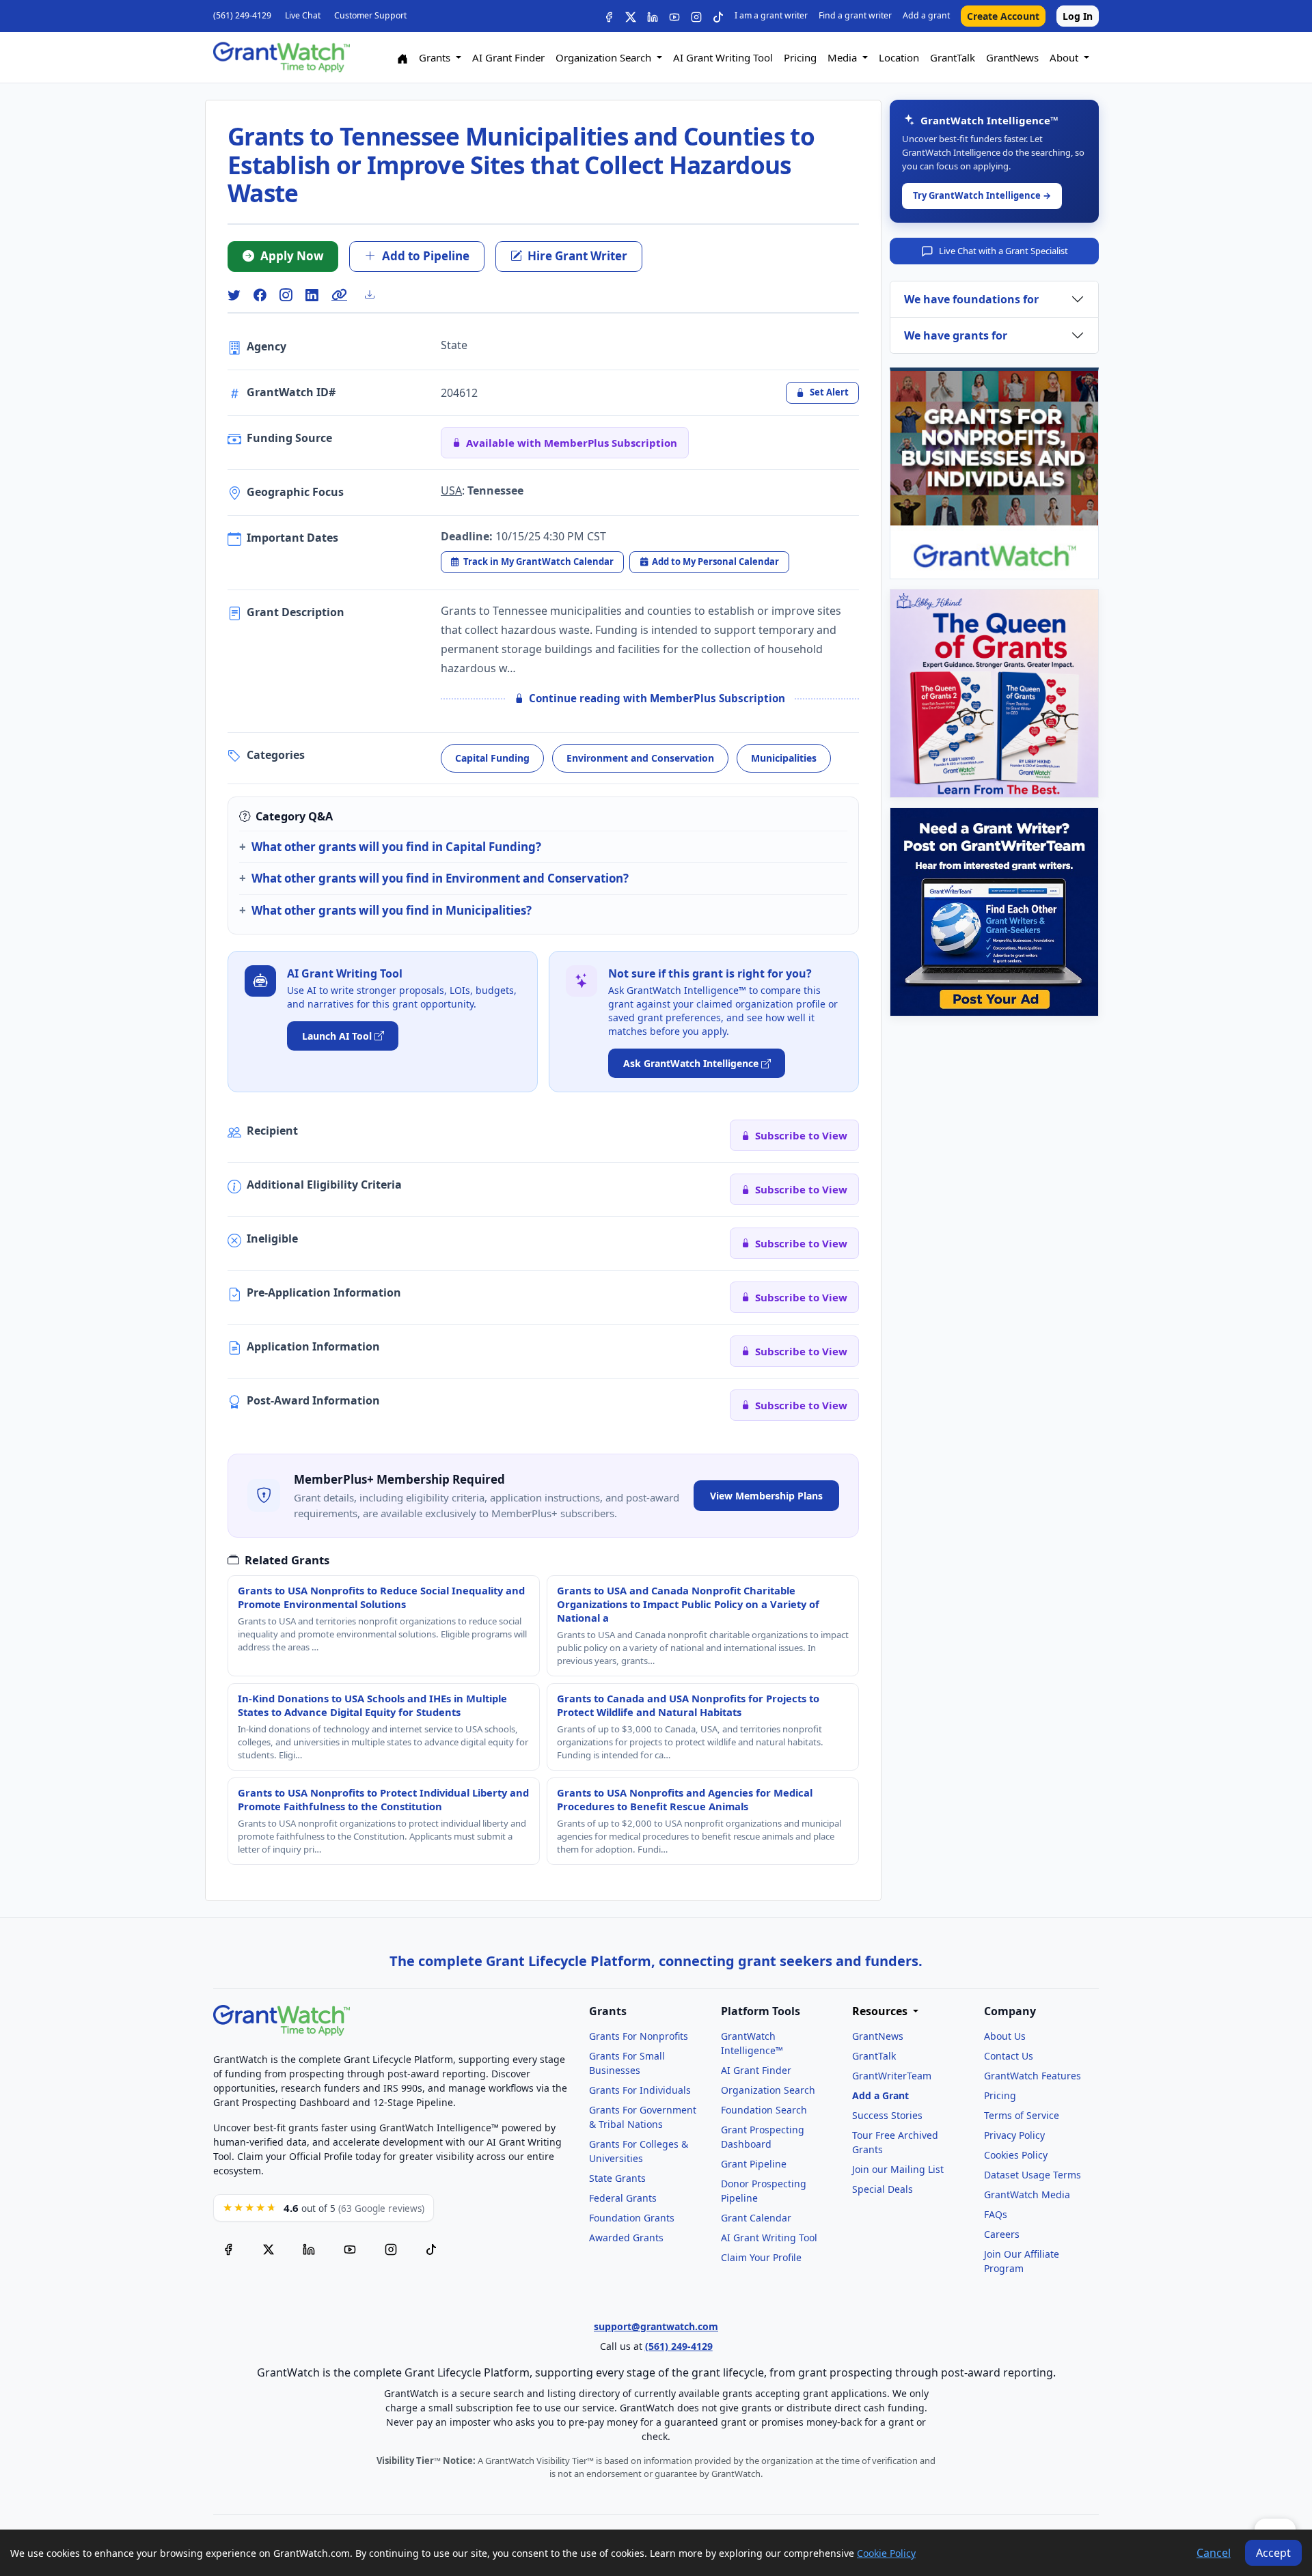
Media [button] (844, 57)
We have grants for (956, 335)
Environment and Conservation (640, 758)
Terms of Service (1022, 2115)
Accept (1273, 2553)
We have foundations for (971, 299)
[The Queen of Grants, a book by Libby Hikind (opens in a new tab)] (994, 693)
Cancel (1214, 2553)
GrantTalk (953, 57)
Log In (1078, 16)
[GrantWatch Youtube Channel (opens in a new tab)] (350, 2248)
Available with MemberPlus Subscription (572, 443)
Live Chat (303, 15)
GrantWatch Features (1033, 2076)
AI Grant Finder (508, 57)
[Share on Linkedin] (312, 295)
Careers (1002, 2234)
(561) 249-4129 (242, 15)
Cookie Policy (886, 2553)
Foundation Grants (632, 2218)
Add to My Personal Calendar (715, 562)
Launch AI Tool (337, 1036)
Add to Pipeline (426, 256)
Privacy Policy (1014, 2135)
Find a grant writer (855, 15)
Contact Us (1009, 2056)
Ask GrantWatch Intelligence (691, 1063)
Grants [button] (436, 57)
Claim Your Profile (761, 2257)
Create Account (1003, 16)
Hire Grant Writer (577, 256)
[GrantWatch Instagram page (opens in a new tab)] (391, 2248)
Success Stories (887, 2115)
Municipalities (784, 758)
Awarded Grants (626, 2238)
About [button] (1065, 57)
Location (899, 57)
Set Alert (829, 392)
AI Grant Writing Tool (723, 57)
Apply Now (292, 256)
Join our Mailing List (898, 2169)
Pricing (800, 57)
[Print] (375, 294)
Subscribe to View (801, 1135)
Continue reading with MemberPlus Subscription (657, 698)
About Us (1005, 2036)
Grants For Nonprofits (639, 2036)
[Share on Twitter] (234, 295)
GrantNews (1012, 57)
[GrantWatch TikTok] (718, 16)
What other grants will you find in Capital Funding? (396, 847)
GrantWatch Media (1027, 2194)
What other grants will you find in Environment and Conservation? (440, 878)
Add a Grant (880, 2095)
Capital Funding (492, 758)
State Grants (617, 2178)
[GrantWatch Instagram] (696, 16)
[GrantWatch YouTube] (674, 16)
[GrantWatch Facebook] (609, 16)
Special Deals (883, 2189)
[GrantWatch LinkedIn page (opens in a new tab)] (309, 2248)
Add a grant (926, 15)
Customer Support (370, 15)
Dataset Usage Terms (1033, 2175)
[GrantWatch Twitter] (631, 16)
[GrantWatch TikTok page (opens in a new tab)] (431, 2248)
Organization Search (768, 2090)
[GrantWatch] (282, 57)
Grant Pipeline (754, 2164)
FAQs (996, 2214)
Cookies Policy (1016, 2155)
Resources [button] (881, 2011)
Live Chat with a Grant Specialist (1003, 251)
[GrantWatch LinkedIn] (653, 16)
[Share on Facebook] (260, 295)
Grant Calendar (756, 2218)
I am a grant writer (771, 15)
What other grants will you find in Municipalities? (392, 910)
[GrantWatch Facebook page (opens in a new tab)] (228, 2248)
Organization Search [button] (605, 57)
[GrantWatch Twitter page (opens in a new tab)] (269, 2248)
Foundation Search (764, 2110)
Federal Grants (623, 2198)
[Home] (402, 58)
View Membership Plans (766, 1496)
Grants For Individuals (640, 2090)
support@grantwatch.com (656, 2326)
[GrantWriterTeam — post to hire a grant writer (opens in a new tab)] (994, 912)
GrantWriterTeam (892, 2076)
